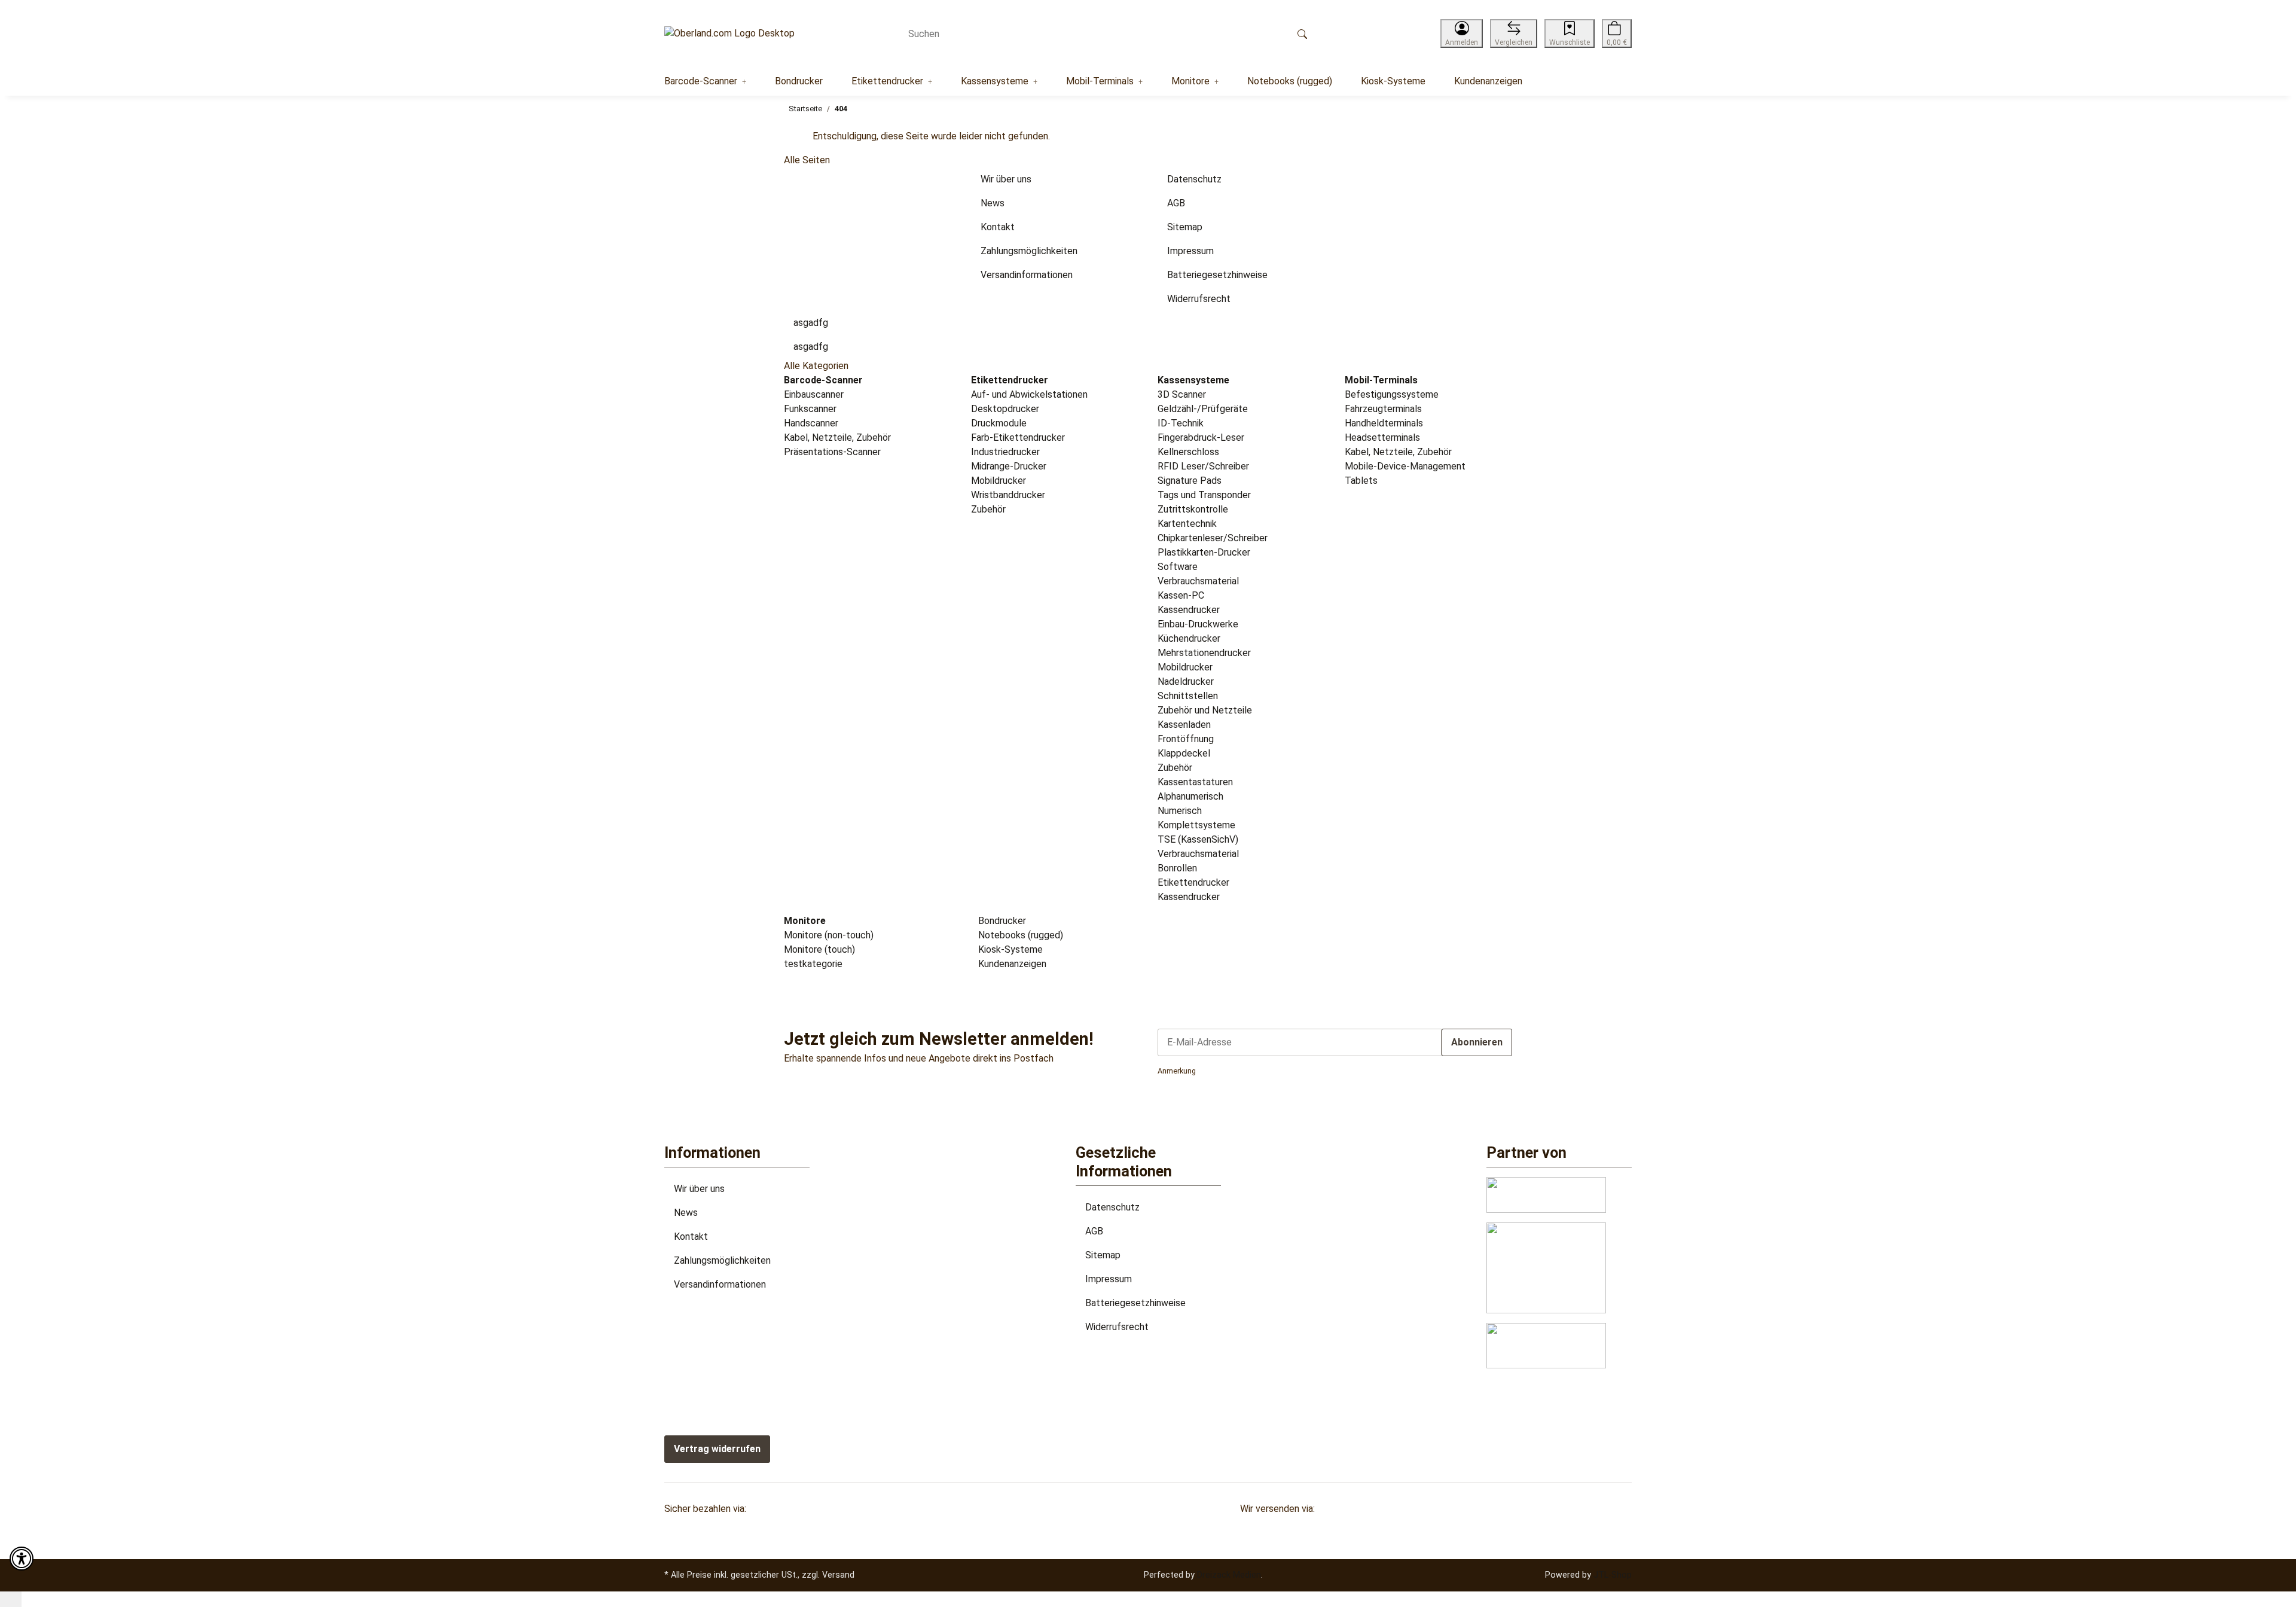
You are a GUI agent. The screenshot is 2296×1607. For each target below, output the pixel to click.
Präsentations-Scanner (832, 452)
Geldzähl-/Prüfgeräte (1203, 409)
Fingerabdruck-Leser (1201, 437)
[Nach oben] (11, 1599)
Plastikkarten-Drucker (1204, 552)
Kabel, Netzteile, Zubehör (837, 437)
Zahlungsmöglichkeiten (722, 1260)
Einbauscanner (814, 394)
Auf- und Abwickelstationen (1029, 394)
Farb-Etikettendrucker (1018, 437)
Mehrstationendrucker (1204, 653)
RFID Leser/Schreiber (1203, 466)
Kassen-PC (1181, 595)
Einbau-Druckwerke (1198, 624)
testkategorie (813, 964)
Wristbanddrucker (1008, 495)
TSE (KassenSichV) (1198, 839)
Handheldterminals (1384, 423)
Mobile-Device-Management (1405, 466)
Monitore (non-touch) (829, 935)
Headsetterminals (1382, 437)
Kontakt (691, 1236)
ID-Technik (1181, 423)
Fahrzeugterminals (1383, 409)
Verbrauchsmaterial (1198, 581)
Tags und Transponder (1204, 495)
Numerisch (1180, 811)
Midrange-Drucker (1009, 466)
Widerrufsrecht (1117, 1327)
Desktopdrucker (1005, 409)
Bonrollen (1177, 868)
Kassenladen (1184, 725)
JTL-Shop (1613, 1575)
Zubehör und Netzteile (1205, 710)
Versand (838, 1575)
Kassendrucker (1189, 610)
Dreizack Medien (1229, 1575)
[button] (1462, 33)
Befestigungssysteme (1392, 394)
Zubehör (988, 509)
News (686, 1213)
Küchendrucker (1189, 638)
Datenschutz (1112, 1207)
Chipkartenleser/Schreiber (1213, 538)
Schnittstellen (1188, 696)
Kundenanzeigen (1011, 964)
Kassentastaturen (1195, 782)
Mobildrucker (999, 481)
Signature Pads (1190, 481)
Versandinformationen (720, 1284)
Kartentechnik (1187, 524)
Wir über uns (699, 1189)
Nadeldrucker (1186, 681)
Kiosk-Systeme (1009, 949)
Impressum (1109, 1279)
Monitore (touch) (819, 949)
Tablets (1361, 481)
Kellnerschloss (1188, 452)
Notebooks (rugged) (1019, 935)
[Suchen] (1302, 33)
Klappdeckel (1184, 753)
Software (1178, 567)
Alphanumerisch (1190, 796)
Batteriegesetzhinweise (1135, 1303)
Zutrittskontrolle (1193, 509)
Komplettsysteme (1196, 825)
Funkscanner (810, 409)
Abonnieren (1477, 1042)
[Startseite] (729, 34)
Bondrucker (1001, 921)
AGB (1094, 1231)
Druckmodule (999, 423)
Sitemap (1103, 1255)
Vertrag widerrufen (717, 1449)
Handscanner (811, 423)
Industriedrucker (1005, 452)
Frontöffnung (1186, 739)
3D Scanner (1182, 394)
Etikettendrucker (1193, 882)
